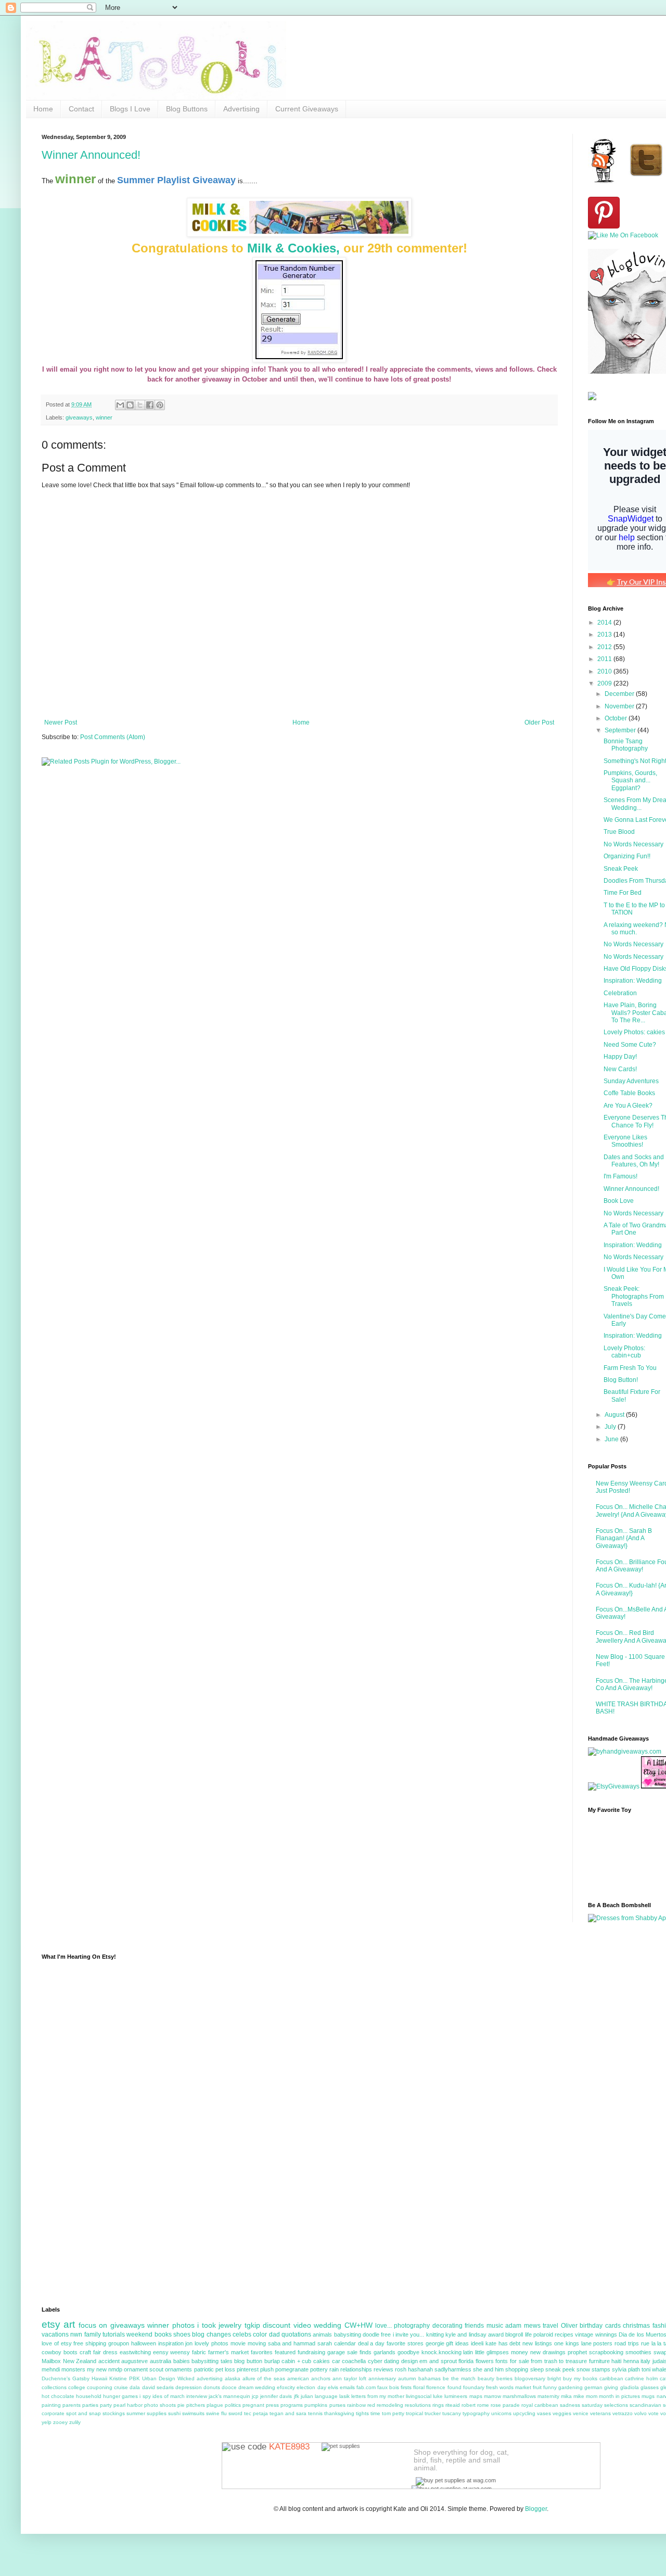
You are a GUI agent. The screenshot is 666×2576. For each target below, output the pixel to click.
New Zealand (80, 2361)
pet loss (225, 2369)
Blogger (536, 2509)
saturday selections (605, 2405)
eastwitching (135, 2352)
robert (469, 2405)
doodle (371, 2334)
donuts (212, 2387)
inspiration (171, 2343)
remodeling (390, 2405)
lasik (344, 2396)
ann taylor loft (349, 2378)
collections (54, 2387)
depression (189, 2387)
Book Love (619, 1201)
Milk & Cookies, (293, 248)
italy (645, 2361)
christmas (636, 2326)
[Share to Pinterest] (160, 405)
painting (51, 2405)
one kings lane (573, 2343)
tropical (414, 2413)
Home (43, 109)
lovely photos (212, 2343)
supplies (157, 2413)
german (593, 2387)
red (371, 2405)
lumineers (456, 2396)
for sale (520, 2361)
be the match (459, 2378)
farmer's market (228, 2352)
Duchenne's (56, 2378)
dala (135, 2387)
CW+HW (358, 2325)
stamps (601, 2369)
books (163, 2334)
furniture (599, 2361)
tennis (315, 2413)
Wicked (186, 2378)
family (93, 2334)
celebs (242, 2334)
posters (603, 2343)
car (336, 2361)
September (621, 730)
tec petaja (256, 2413)
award (496, 2334)
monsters (73, 2369)
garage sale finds (349, 2352)
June (612, 1439)
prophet (577, 2352)
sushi (174, 2413)
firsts (406, 2387)
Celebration (620, 993)
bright (554, 2378)
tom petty (393, 2413)
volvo (641, 2413)
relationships (356, 2369)
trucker (433, 2413)
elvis (333, 2387)
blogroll (514, 2334)
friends (474, 2326)
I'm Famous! (620, 1176)
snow (583, 2369)
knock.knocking (441, 2352)
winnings (606, 2334)
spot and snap (84, 2413)
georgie (435, 2343)
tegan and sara (288, 2413)
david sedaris (158, 2387)
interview (197, 2396)
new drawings (548, 2352)
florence (436, 2387)
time (375, 2413)
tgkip (252, 2325)
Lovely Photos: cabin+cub (624, 1352)
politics (233, 2405)
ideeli (477, 2343)
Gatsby (81, 2378)
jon (189, 2343)
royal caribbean (540, 2405)
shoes (182, 2334)
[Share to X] (140, 405)
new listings (537, 2343)
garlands (385, 2352)
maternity (548, 2396)
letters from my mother (378, 2396)
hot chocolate (58, 2396)
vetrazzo (623, 2413)
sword (235, 2413)
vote (654, 2413)
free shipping (90, 2343)
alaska (233, 2378)
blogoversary (530, 2378)
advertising (210, 2378)
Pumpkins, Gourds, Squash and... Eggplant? (630, 781)
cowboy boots (60, 2352)
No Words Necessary (633, 844)
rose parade (505, 2405)
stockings (114, 2413)
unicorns (501, 2413)
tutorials (114, 2334)
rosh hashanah (414, 2369)
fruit (537, 2387)
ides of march (169, 2396)
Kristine (118, 2378)
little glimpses (492, 2352)
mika (566, 2396)
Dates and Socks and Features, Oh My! (634, 1161)
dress (110, 2352)
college (77, 2387)
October (617, 718)
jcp (255, 2396)
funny (550, 2387)
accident (109, 2361)
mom (592, 2396)
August (615, 1415)
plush (267, 2369)
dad (274, 2334)
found (454, 2387)
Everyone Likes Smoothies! (625, 1141)
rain (334, 2369)
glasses (650, 2387)
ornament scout (144, 2369)
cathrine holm (641, 2378)
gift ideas (457, 2343)
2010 (605, 671)
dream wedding (257, 2387)
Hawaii (99, 2378)
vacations (55, 2334)
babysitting (348, 2334)
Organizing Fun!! (627, 856)
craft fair (90, 2352)
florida (466, 2361)
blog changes (211, 2334)
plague (215, 2405)
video (302, 2325)
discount (277, 2325)
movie (238, 2343)
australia (161, 2361)
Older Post (539, 722)
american (298, 2378)
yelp (47, 2422)
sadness (570, 2405)
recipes (564, 2334)
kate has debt (503, 2343)
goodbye (408, 2352)
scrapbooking (606, 2352)
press (272, 2405)
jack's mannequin (229, 2396)
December (620, 694)
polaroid (543, 2334)
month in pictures (619, 2396)
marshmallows (519, 2396)
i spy (145, 2396)
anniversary (382, 2378)
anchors (321, 2378)
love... (383, 2326)
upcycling (524, 2413)
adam (513, 2326)
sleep (537, 2369)
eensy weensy (172, 2352)
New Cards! (620, 1069)
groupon (119, 2343)
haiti (616, 2361)
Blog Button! (621, 1380)
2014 (605, 623)
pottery (319, 2369)
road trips (627, 2343)
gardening (571, 2387)
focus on (93, 2325)
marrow (492, 2396)
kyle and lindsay (466, 2334)
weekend (139, 2334)
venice (581, 2413)
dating (392, 2361)
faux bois (388, 2387)
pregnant (253, 2405)
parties (90, 2405)
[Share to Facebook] (150, 405)
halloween (144, 2343)
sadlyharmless (453, 2369)
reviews (383, 2369)
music (495, 2326)
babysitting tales (212, 2361)
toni (646, 2369)
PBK (135, 2378)
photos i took (194, 2325)
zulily (75, 2422)
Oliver (569, 2326)
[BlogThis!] (130, 405)
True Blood (619, 832)
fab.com (366, 2387)
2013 (605, 635)
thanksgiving (339, 2413)
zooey (60, 2422)
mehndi (51, 2369)
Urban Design (159, 2378)
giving (611, 2387)
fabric (199, 2352)
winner (104, 417)
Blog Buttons (187, 109)
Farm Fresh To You (630, 1368)
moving (257, 2343)
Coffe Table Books (629, 1093)
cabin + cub (296, 2361)
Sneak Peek (621, 869)
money (520, 2352)
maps (476, 2396)
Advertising (241, 109)
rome (483, 2405)
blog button (248, 2361)
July (611, 1427)
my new (97, 2369)
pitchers (196, 2405)
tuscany (452, 2413)
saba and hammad (292, 2343)
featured (285, 2352)
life (528, 2334)
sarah (325, 2343)
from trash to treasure (559, 2361)
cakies (322, 2361)
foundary (474, 2387)
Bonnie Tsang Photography (626, 745)
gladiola (630, 2387)
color (260, 2334)
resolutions (418, 2405)
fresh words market (509, 2387)
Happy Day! (620, 1057)
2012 (605, 647)
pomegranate (292, 2369)
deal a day (372, 2343)
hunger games (120, 2396)
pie (181, 2405)
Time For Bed (623, 893)
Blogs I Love (130, 109)
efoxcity (286, 2387)
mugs (648, 2396)
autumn (407, 2378)
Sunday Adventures (631, 1081)
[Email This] (120, 405)
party (106, 2405)
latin (468, 2352)
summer (136, 2413)
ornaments (178, 2369)
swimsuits (193, 2413)
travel (550, 2326)
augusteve (135, 2361)
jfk (297, 2396)
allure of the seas (264, 2378)
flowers (485, 2361)
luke (438, 2396)
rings (438, 2405)
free (386, 2334)
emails (347, 2387)
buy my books (580, 2378)
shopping (517, 2369)
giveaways (79, 417)
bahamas (430, 2378)
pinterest (248, 2369)
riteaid (453, 2405)
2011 (605, 659)
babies (182, 2361)
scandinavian (645, 2405)
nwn (76, 2334)
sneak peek (560, 2369)
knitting (435, 2334)
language (326, 2396)
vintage (584, 2334)
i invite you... (409, 2334)
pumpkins (316, 2405)
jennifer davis (276, 2396)
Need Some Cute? (630, 1045)
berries (504, 2378)
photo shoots (160, 2405)
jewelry (230, 2325)
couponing (100, 2387)
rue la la (651, 2343)
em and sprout (438, 2361)
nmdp (115, 2369)
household (89, 2396)
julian (307, 2396)
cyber (375, 2361)
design (409, 2361)
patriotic (204, 2369)
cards (613, 2326)
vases (544, 2413)
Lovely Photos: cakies (634, 1032)
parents (72, 2405)
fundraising (311, 2352)
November (620, 706)
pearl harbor (128, 2405)
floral (419, 2387)
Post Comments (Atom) (113, 737)
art (69, 2324)
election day (311, 2387)
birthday (591, 2326)
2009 (605, 683)
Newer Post (61, 722)
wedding (328, 2325)
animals (322, 2334)
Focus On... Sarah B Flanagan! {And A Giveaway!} (624, 1538)
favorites (262, 2352)
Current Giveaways (307, 109)
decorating (447, 2326)
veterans (600, 2413)
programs (292, 2405)
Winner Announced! (91, 155)
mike (579, 2396)
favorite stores (405, 2343)
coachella (354, 2361)
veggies (562, 2413)
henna (631, 2361)
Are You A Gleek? (628, 1106)
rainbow (356, 2405)
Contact (81, 109)
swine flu (216, 2413)
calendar (345, 2343)
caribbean (611, 2378)
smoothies (638, 2352)
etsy (51, 2324)
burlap (272, 2361)
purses (337, 2405)
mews (532, 2326)
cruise (121, 2387)
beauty (486, 2378)
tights (362, 2413)
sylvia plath (626, 2369)
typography (476, 2413)
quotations (296, 2334)
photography (412, 2326)
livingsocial (419, 2396)
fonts (502, 2361)
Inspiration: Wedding (633, 981)
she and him (488, 2369)
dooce (229, 2387)
